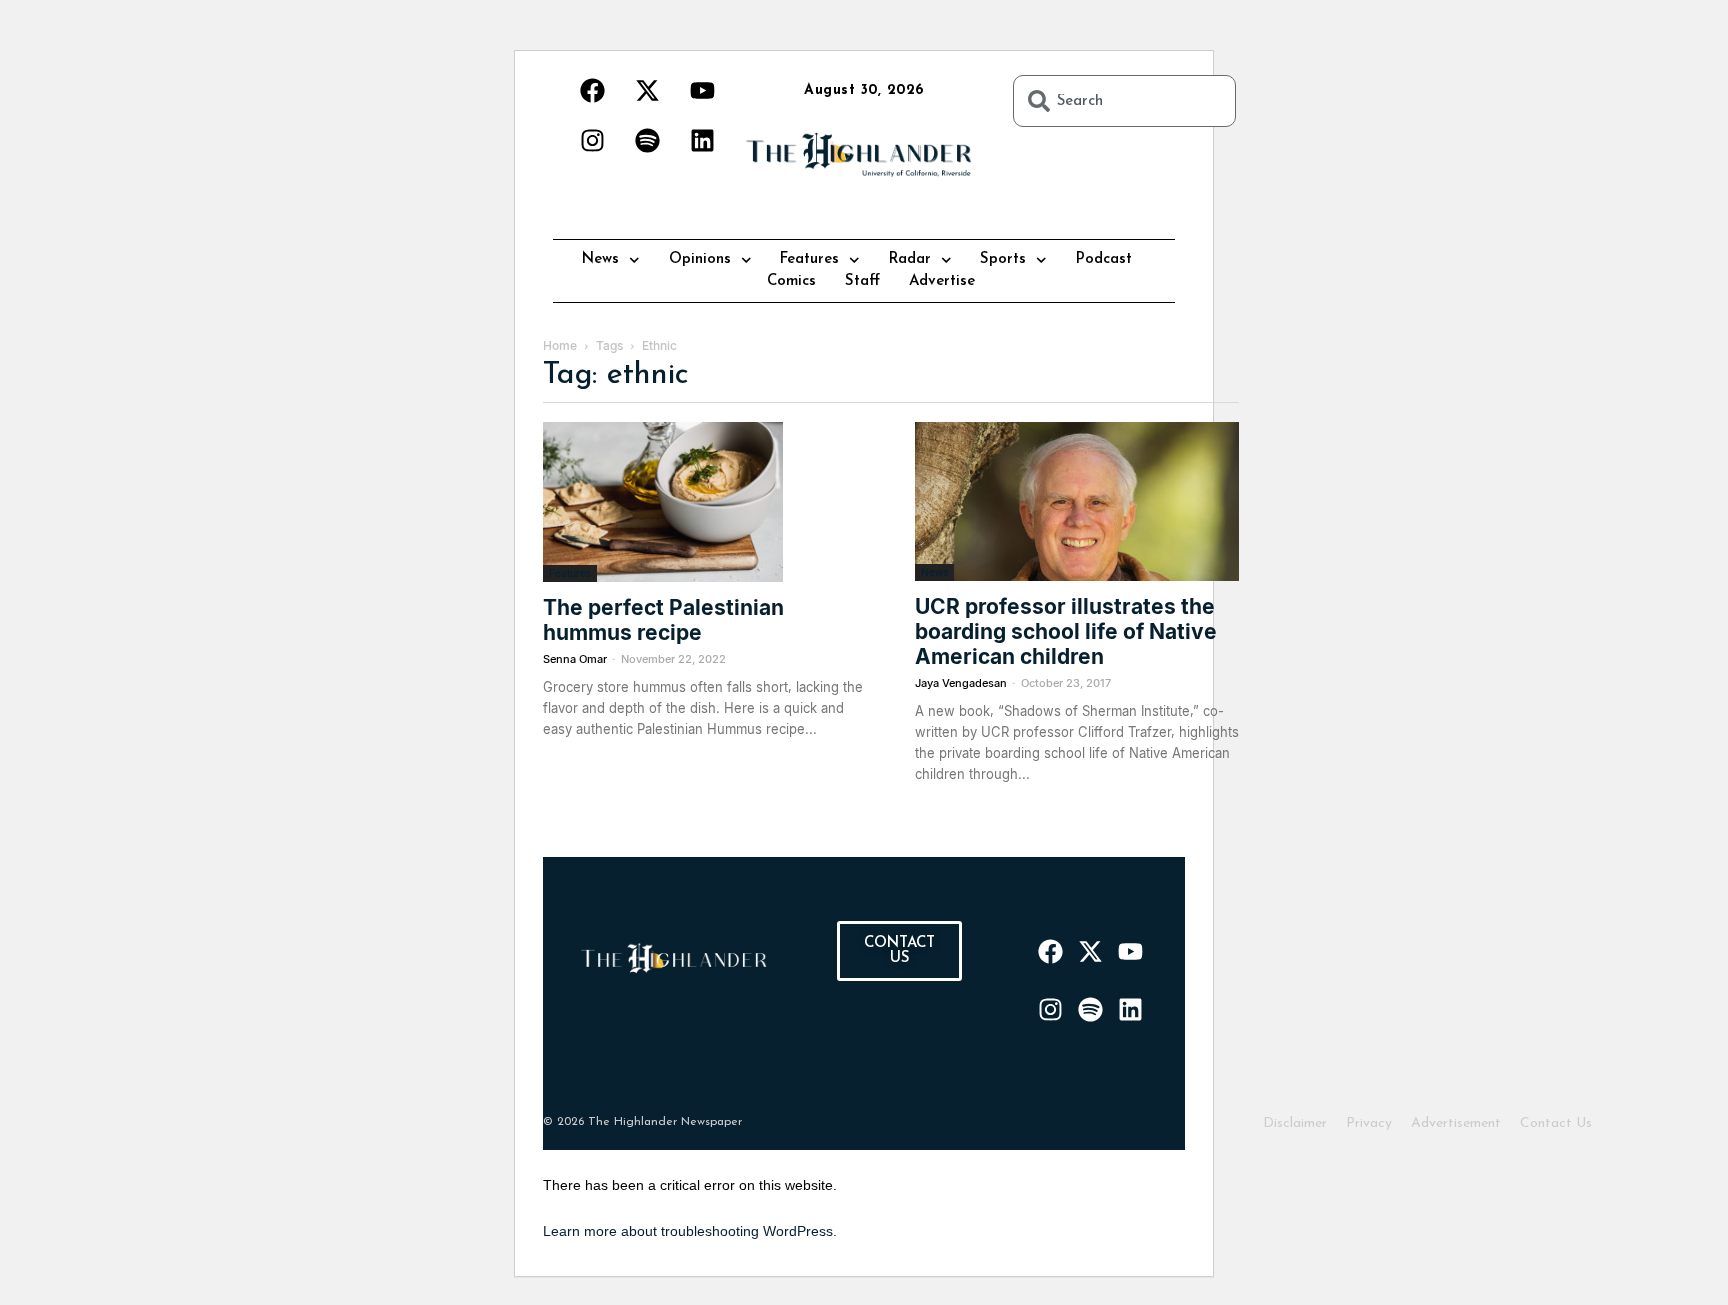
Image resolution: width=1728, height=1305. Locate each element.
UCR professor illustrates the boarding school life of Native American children (1066, 631)
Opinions (700, 259)
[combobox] (1124, 101)
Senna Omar (575, 659)
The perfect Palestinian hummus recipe (663, 620)
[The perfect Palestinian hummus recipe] (705, 502)
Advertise (942, 281)
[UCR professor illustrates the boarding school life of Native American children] (1077, 501)
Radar (910, 259)
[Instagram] (592, 140)
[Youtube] (702, 90)
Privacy (1369, 1123)
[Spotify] (647, 140)
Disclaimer (1295, 1123)
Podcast (1104, 259)
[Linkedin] (702, 140)
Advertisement (1456, 1123)
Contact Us (1556, 1123)
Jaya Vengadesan (961, 683)
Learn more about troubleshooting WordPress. (690, 1231)
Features (809, 259)
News (600, 259)
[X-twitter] (647, 90)
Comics (791, 281)
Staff (862, 281)
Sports (1003, 259)
